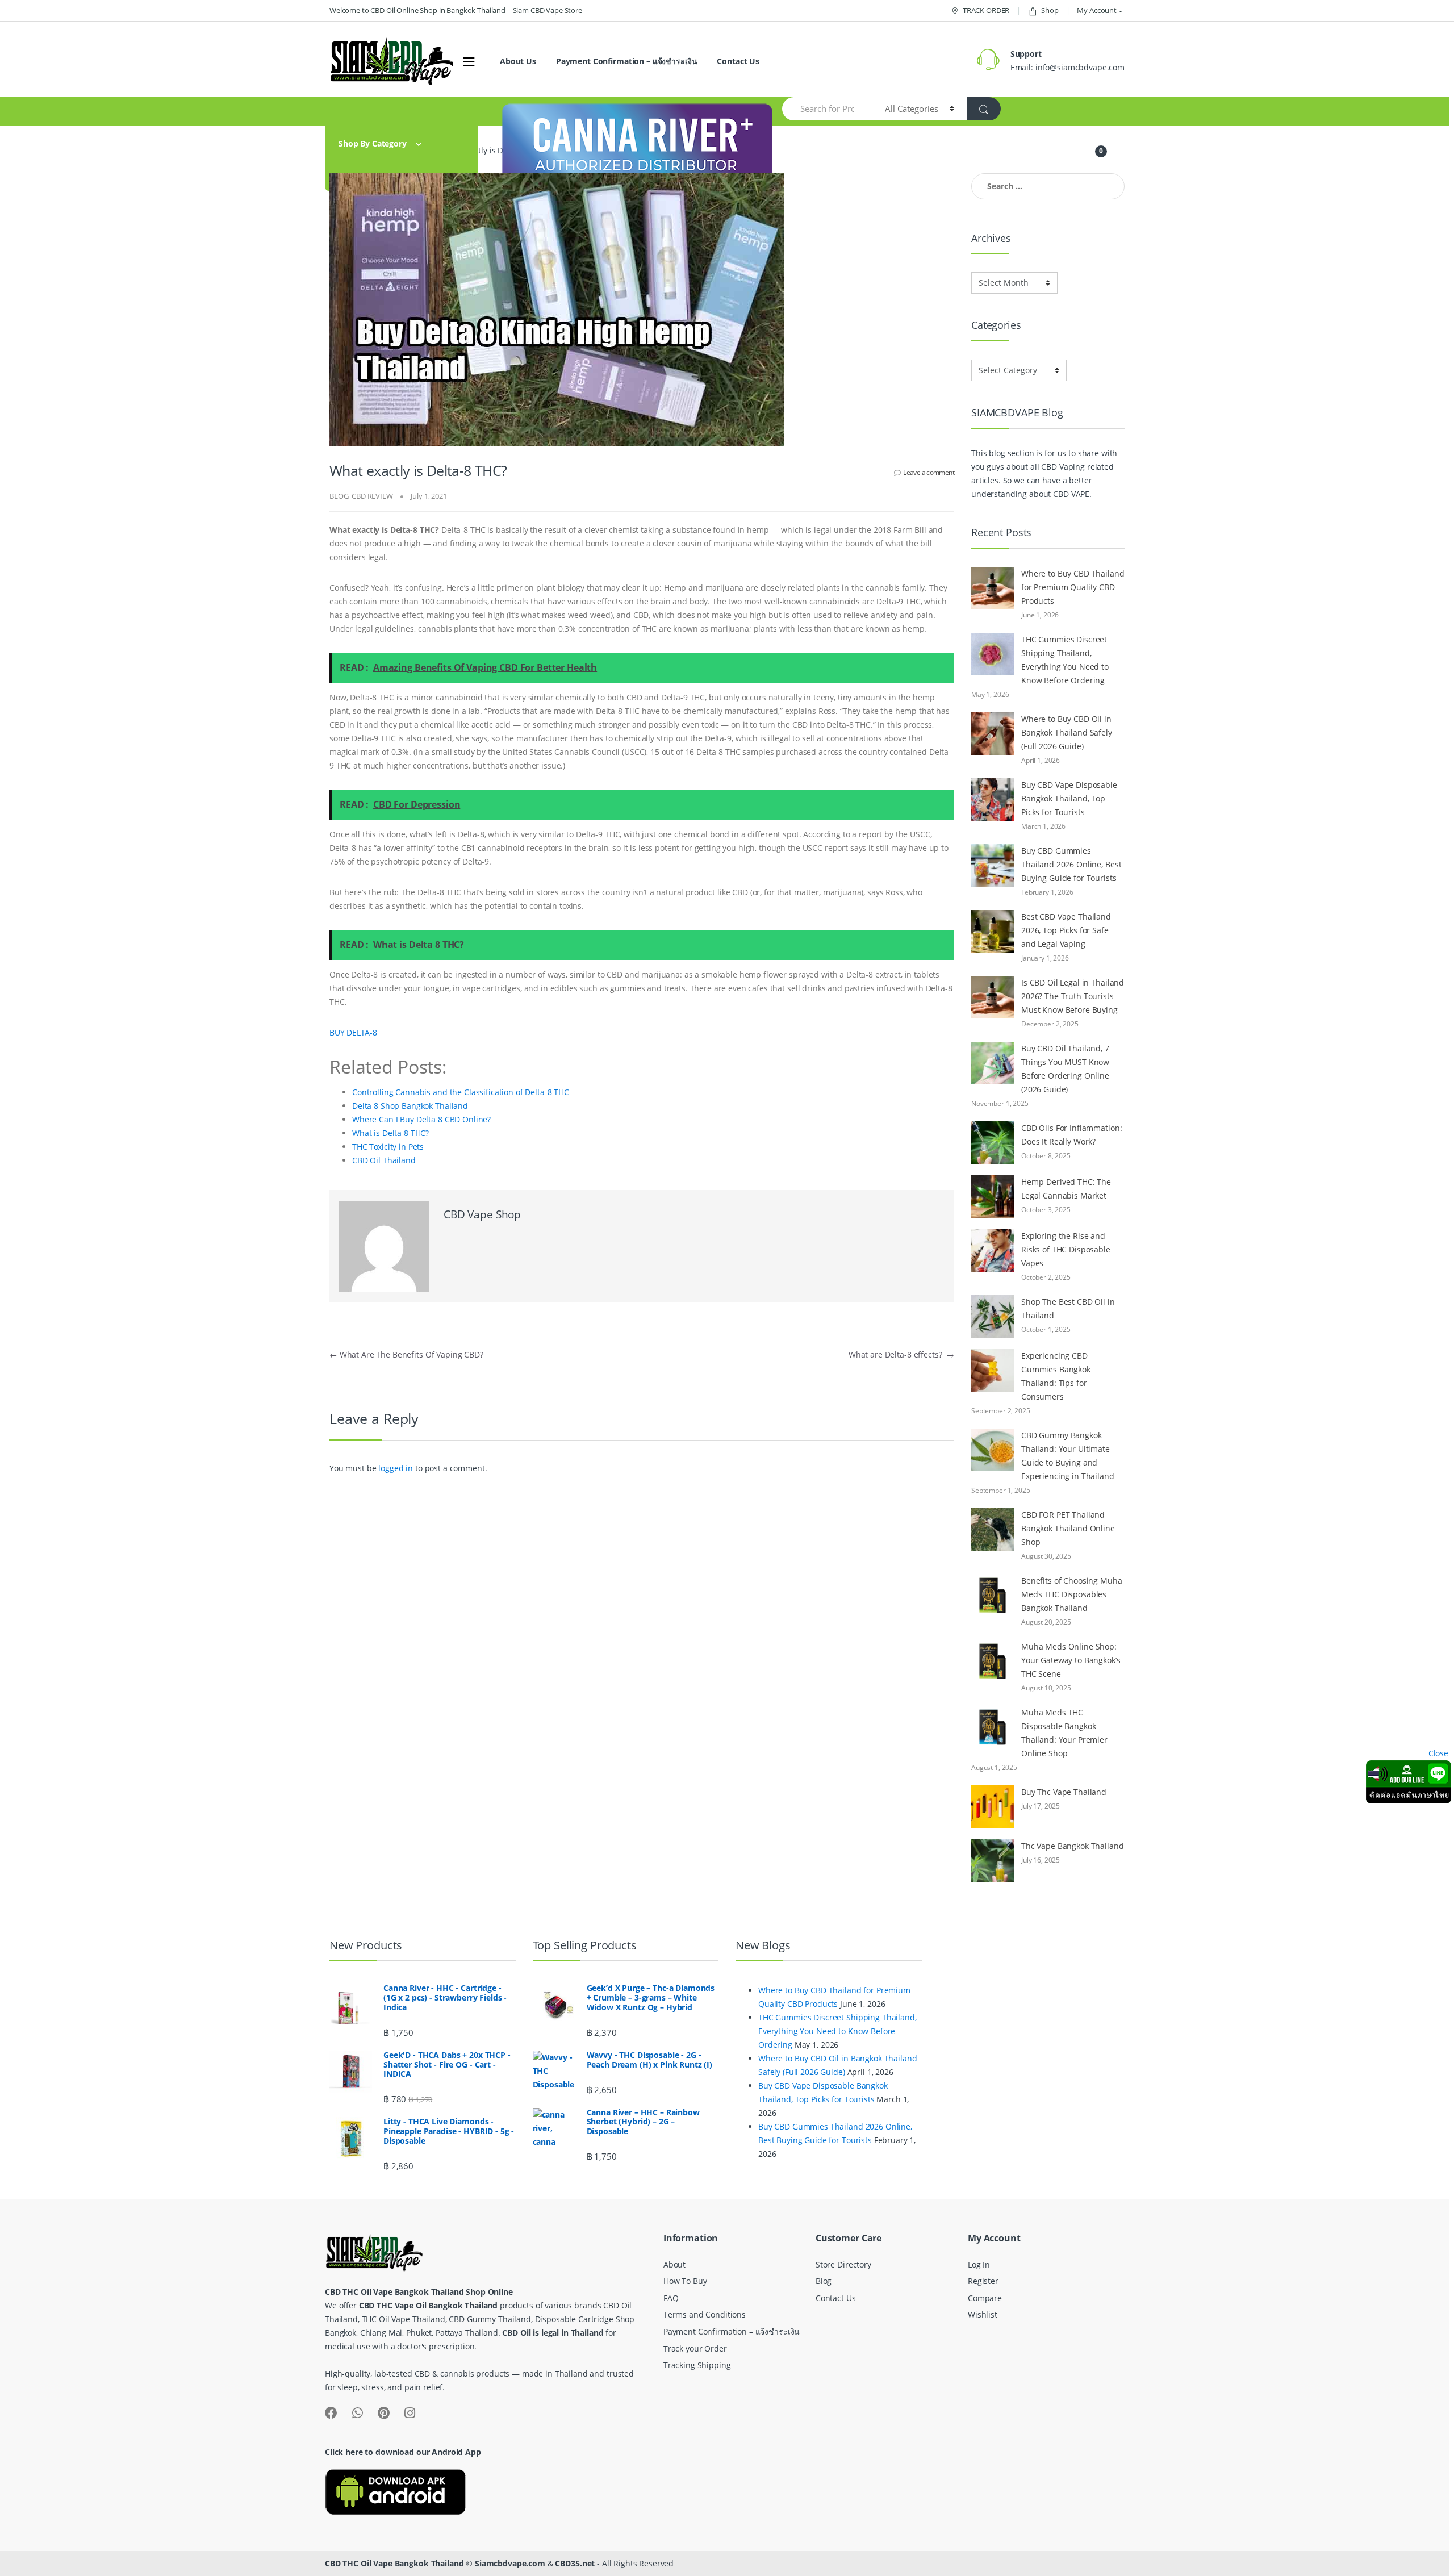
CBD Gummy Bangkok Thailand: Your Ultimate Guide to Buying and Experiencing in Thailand (1068, 1456)
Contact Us (738, 61)
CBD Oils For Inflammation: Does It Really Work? (1071, 1135)
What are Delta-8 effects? (901, 1354)
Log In (979, 2264)
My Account (1097, 10)
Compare (985, 2298)
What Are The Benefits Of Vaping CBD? (406, 1354)
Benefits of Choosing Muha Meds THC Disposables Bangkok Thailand (1072, 1594)
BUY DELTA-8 (353, 1032)
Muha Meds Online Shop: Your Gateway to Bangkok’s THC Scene (1071, 1660)
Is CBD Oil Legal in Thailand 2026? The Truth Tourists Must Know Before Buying (1073, 996)
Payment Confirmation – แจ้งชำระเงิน (627, 61)
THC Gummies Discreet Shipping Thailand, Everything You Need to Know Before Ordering (1065, 660)
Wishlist (983, 2314)
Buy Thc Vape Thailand (1064, 1792)
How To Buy (685, 2281)
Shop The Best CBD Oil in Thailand (1068, 1308)
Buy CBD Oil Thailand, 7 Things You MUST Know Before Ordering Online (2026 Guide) (1065, 1069)
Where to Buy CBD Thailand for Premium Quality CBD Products (1073, 587)
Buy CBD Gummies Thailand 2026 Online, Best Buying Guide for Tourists (1071, 864)
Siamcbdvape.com (510, 2563)
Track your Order (695, 2349)
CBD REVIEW (372, 496)
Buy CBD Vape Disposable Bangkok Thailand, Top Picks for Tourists (1069, 798)
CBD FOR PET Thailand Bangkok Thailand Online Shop (1068, 1528)
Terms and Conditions (705, 2314)
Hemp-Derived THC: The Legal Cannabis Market (1066, 1189)
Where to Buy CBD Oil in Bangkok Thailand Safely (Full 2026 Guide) (1067, 732)
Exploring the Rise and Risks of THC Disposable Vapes (1066, 1249)
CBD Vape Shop (482, 1214)
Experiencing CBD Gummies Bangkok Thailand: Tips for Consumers (1056, 1376)
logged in (396, 1468)
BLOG (339, 496)
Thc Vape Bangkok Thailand (1073, 1846)
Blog (824, 2281)
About (674, 2264)
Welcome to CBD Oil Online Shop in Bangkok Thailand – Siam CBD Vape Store (456, 10)
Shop (1050, 10)
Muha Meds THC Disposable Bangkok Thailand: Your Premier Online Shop (1064, 1733)
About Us (518, 61)
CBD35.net (575, 2563)
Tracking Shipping (697, 2365)
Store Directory (843, 2264)
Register (983, 2281)
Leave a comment (929, 472)
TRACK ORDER (986, 10)
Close (1438, 1753)
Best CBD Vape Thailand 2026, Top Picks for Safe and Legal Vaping (1066, 930)
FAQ (671, 2298)
